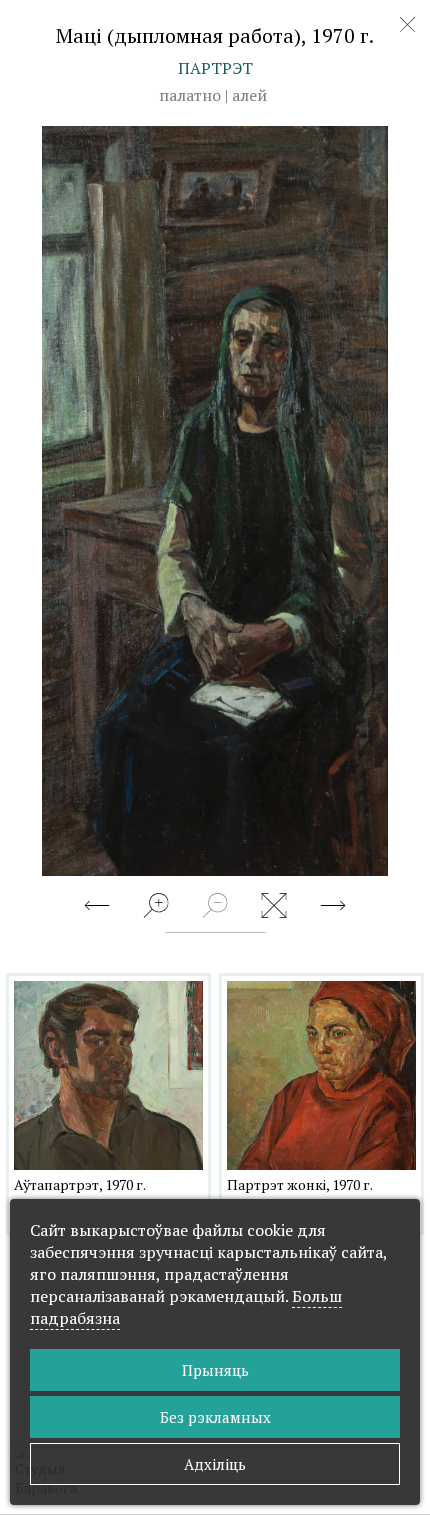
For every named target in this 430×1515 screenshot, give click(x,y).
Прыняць (215, 1370)
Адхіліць (215, 1464)
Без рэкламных (215, 1417)
